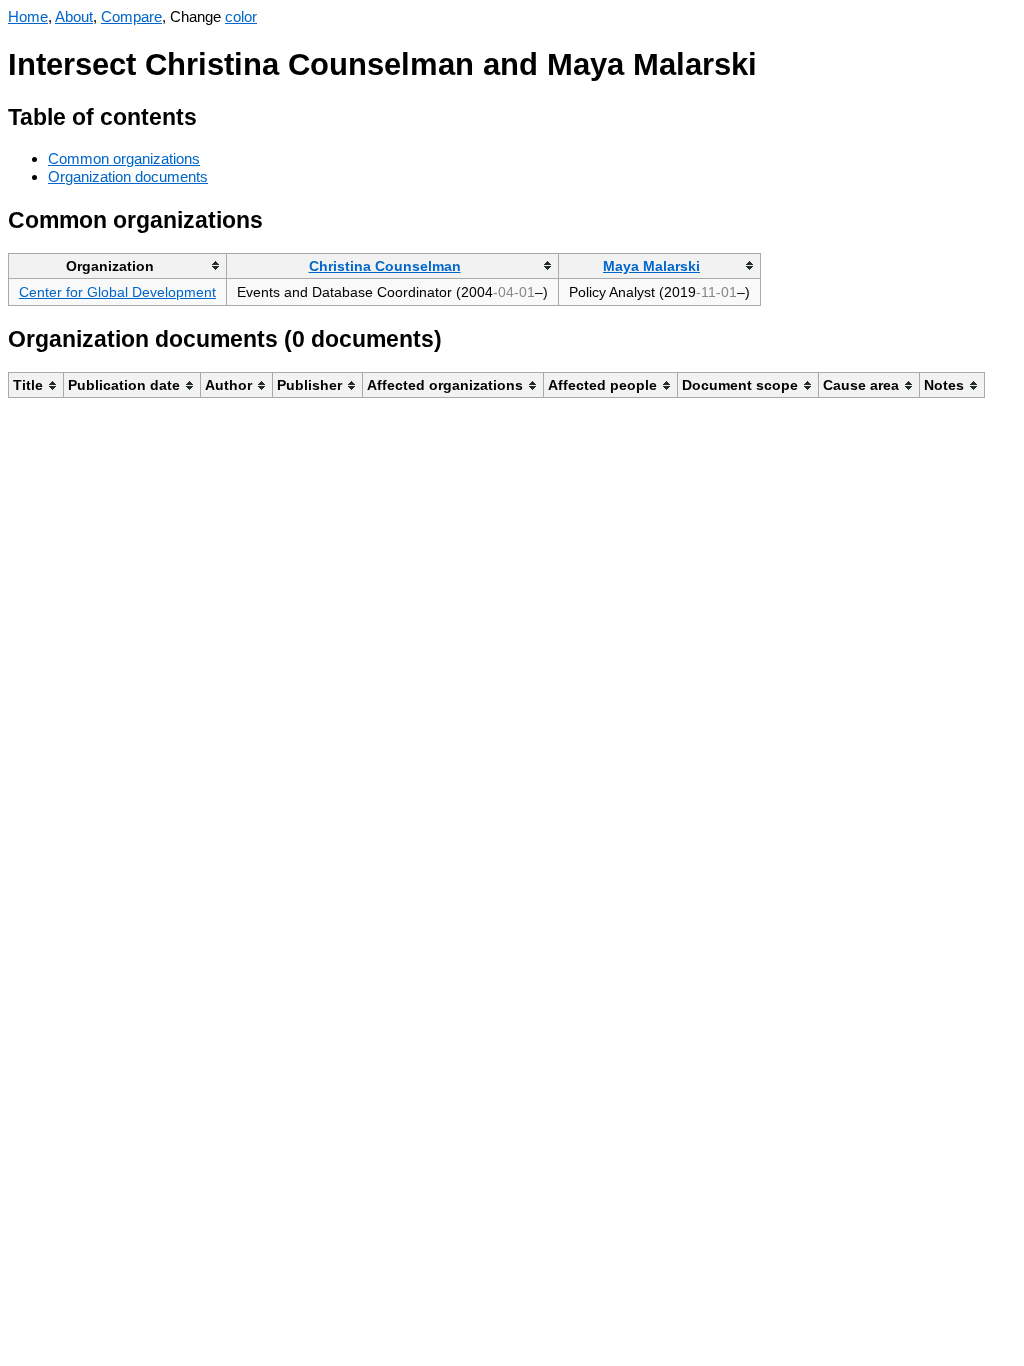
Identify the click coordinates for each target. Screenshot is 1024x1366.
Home (28, 16)
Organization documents (128, 176)
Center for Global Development (117, 292)
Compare (131, 16)
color (241, 16)
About (74, 16)
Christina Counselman (385, 266)
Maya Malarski (651, 266)
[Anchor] (212, 114)
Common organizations (124, 158)
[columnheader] (118, 265)
